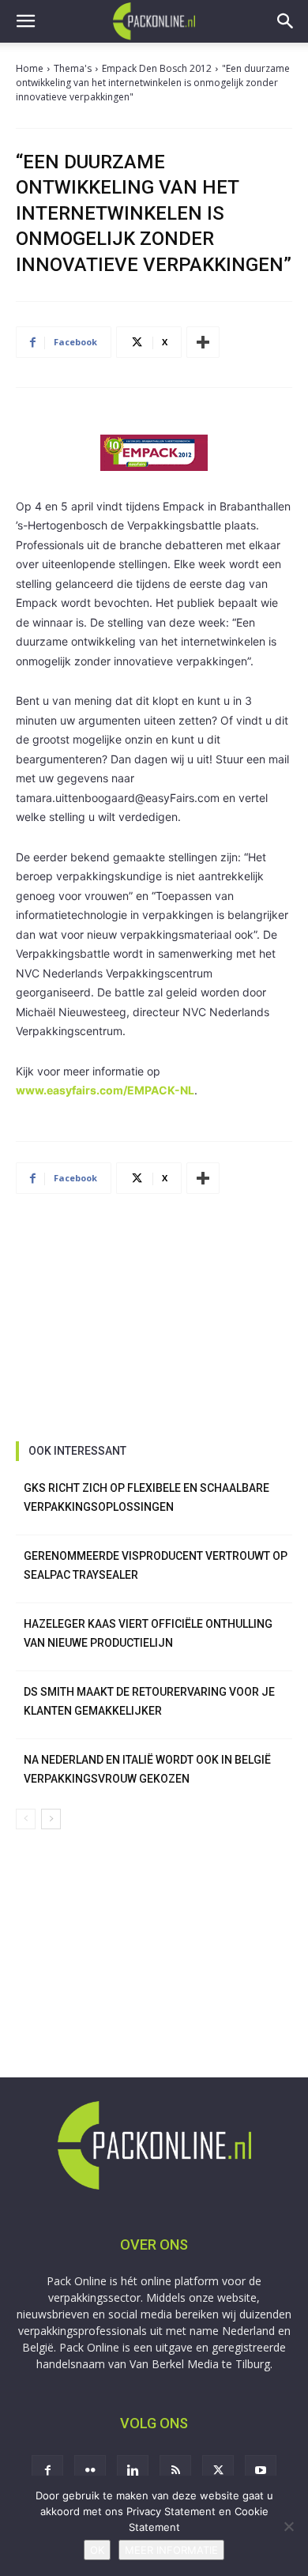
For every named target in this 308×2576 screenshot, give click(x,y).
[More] (203, 342)
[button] (25, 21)
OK (97, 2550)
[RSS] (175, 2471)
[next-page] (51, 1819)
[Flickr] (90, 2471)
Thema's (73, 68)
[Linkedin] (133, 2471)
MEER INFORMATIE (171, 2550)
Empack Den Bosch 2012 (157, 68)
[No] (288, 2526)
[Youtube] (261, 2471)
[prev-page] (26, 1819)
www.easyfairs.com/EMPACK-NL (105, 1090)
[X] (218, 2471)
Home (30, 68)
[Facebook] (47, 2471)
